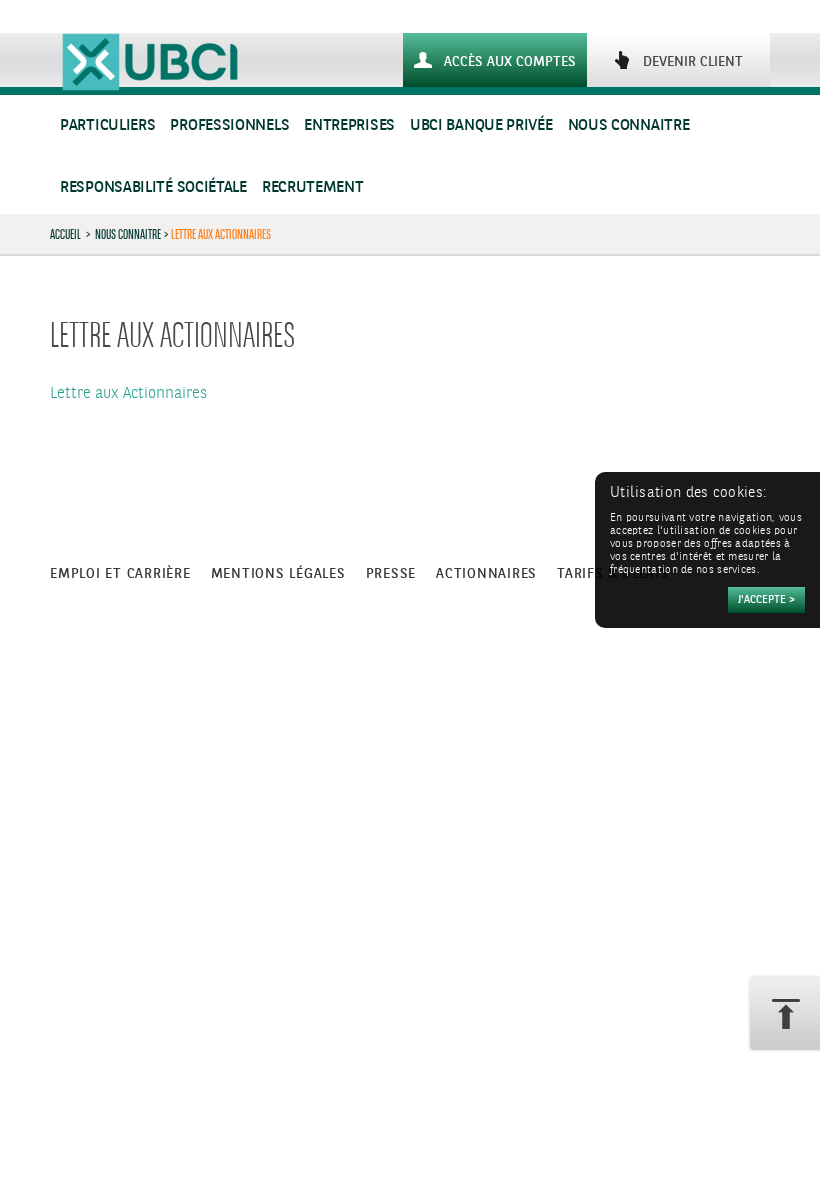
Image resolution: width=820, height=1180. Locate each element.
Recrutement (313, 187)
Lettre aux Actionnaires (128, 393)
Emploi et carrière (120, 574)
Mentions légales (278, 574)
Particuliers (107, 125)
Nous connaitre (629, 125)
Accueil (65, 234)
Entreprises (349, 125)
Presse (391, 574)
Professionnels (229, 125)
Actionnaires (486, 574)
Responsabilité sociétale (153, 187)
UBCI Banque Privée (481, 125)
